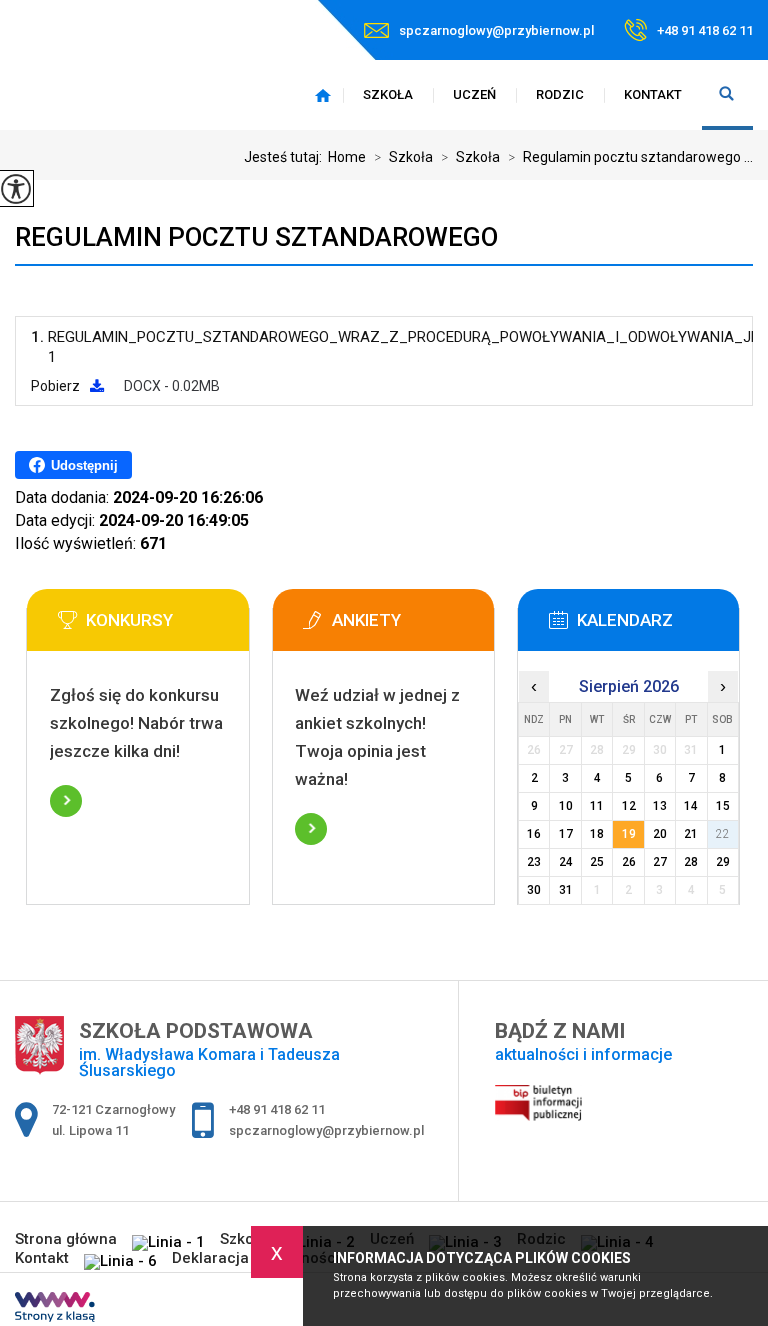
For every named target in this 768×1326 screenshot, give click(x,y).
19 (629, 834)
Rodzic (560, 94)
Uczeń (474, 94)
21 (691, 834)
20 (660, 834)
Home (347, 157)
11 (597, 806)
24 (566, 862)
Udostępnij (84, 465)
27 (660, 862)
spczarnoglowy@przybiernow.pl (496, 30)
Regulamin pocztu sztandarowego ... (630, 157)
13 (660, 806)
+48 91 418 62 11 (705, 30)
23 (534, 862)
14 (691, 806)
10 (566, 806)
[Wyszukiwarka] (727, 95)
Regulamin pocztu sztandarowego (256, 237)
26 (629, 862)
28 (691, 862)
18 (597, 834)
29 (723, 862)
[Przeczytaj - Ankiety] (413, 626)
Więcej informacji (66, 801)
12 (629, 806)
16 (534, 834)
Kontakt (653, 94)
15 (723, 806)
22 (723, 834)
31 (566, 890)
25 (597, 862)
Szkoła (388, 94)
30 (534, 890)
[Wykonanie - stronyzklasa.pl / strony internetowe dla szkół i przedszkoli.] (55, 1309)
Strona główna (323, 95)
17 (566, 834)
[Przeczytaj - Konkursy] (167, 626)
